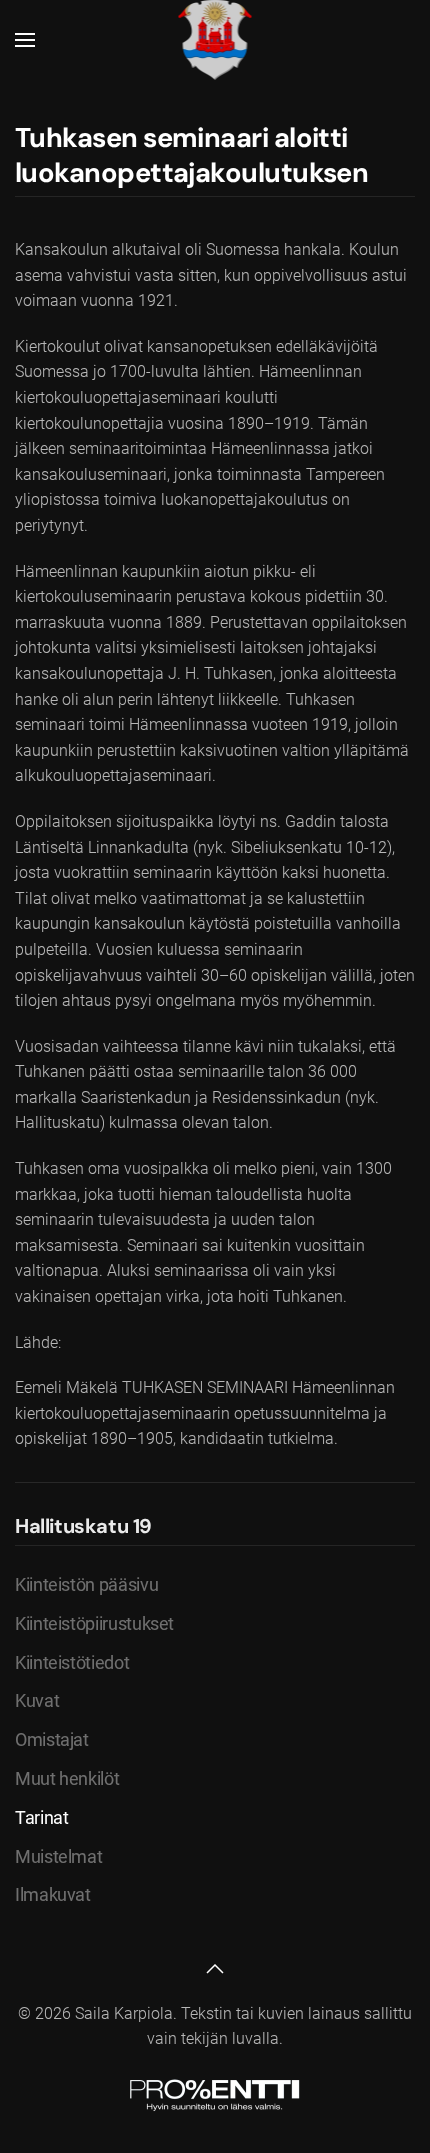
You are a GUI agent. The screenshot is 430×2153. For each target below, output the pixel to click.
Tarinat (41, 1817)
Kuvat (37, 1700)
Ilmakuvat (53, 1894)
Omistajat (52, 1739)
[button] (25, 40)
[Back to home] (215, 40)
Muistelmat (58, 1856)
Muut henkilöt (67, 1778)
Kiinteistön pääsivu (86, 1584)
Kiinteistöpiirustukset (94, 1623)
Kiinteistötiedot (72, 1662)
